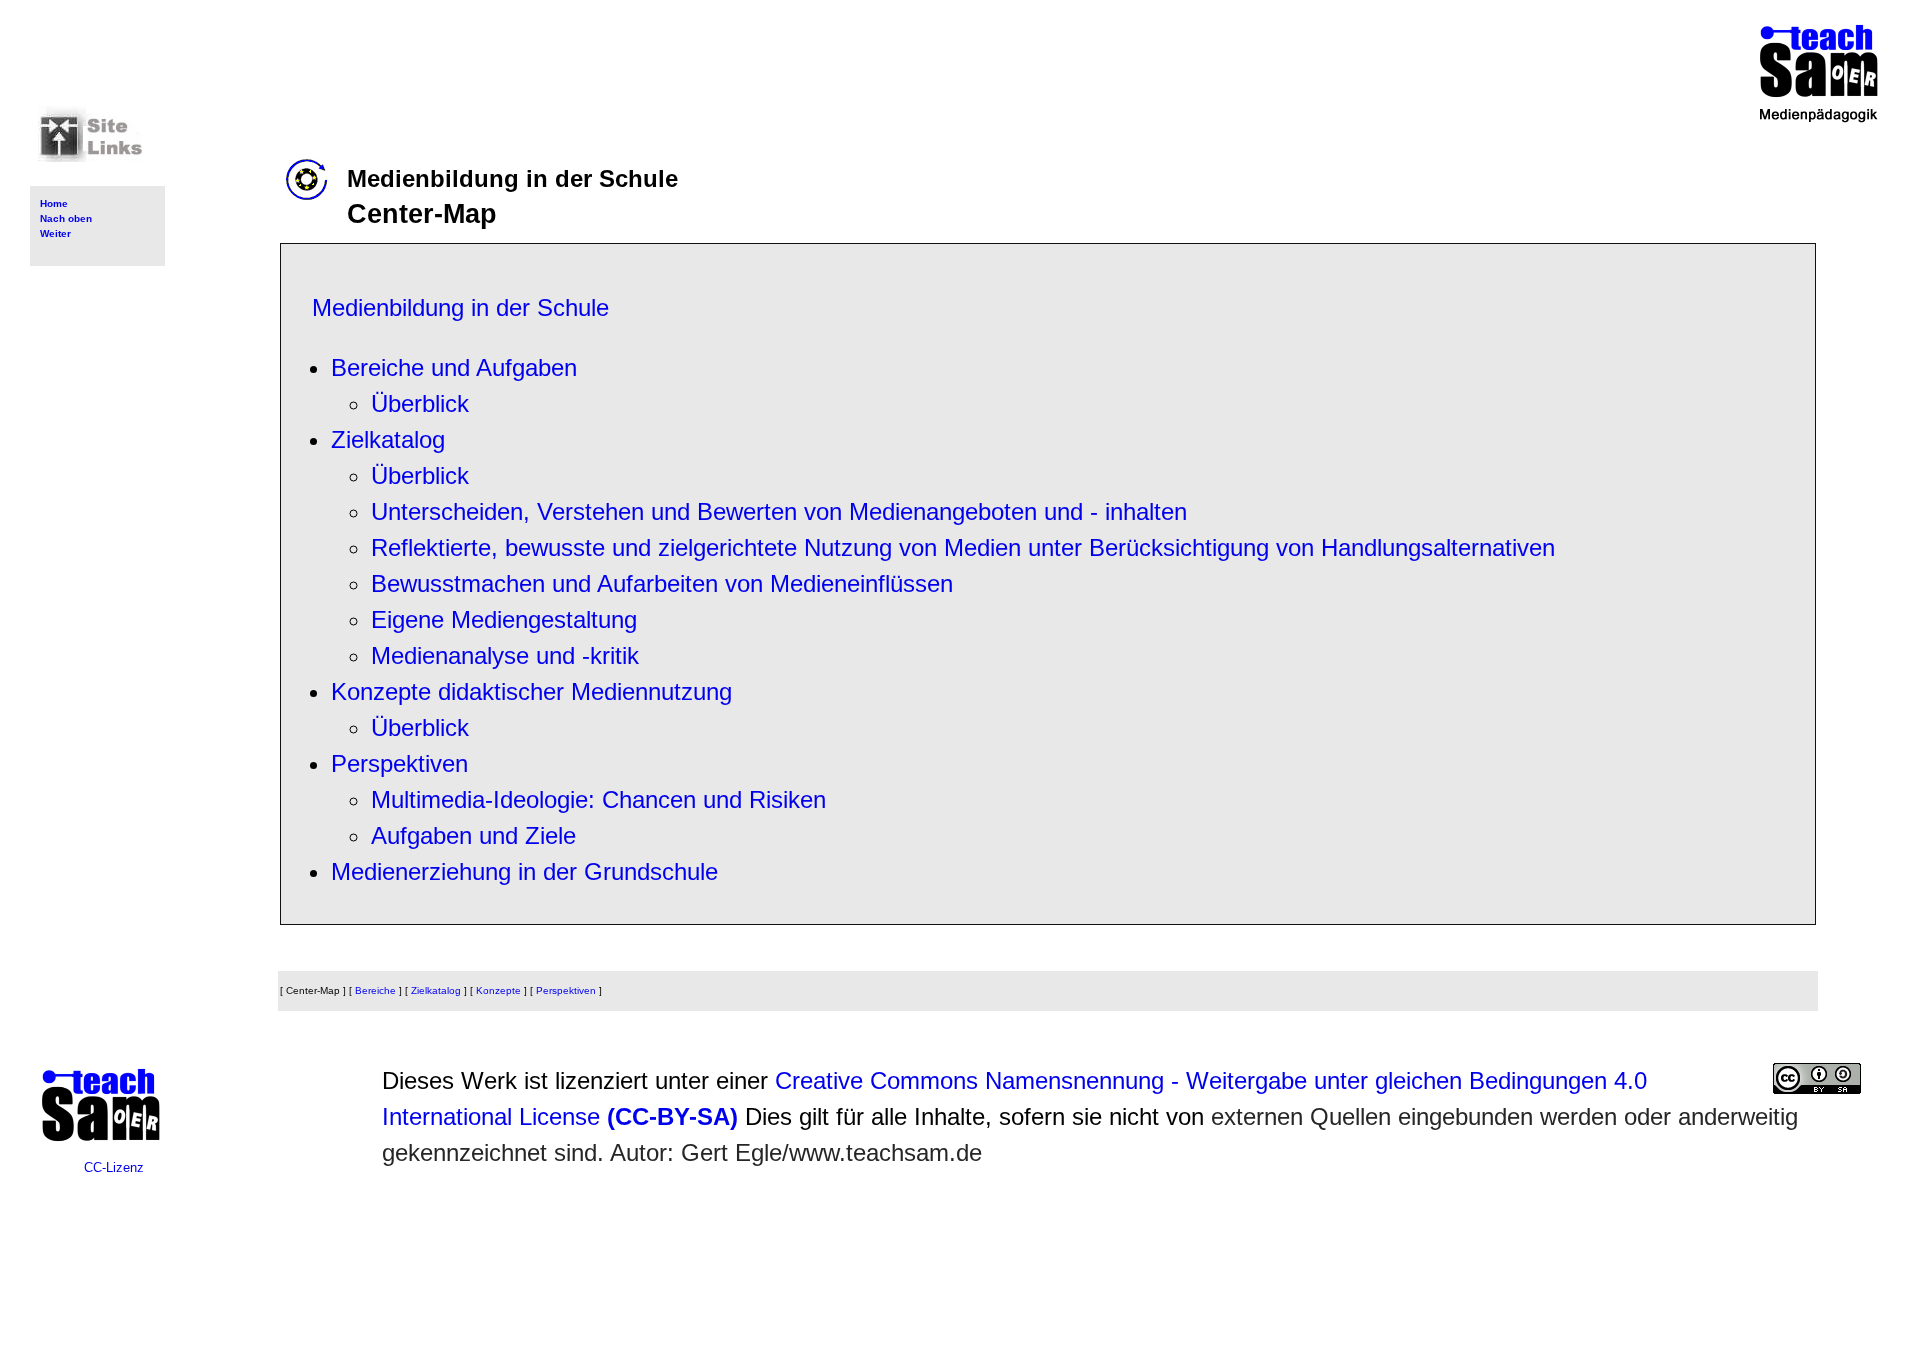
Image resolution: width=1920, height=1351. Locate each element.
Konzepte (498, 990)
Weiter (55, 233)
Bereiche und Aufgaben (454, 367)
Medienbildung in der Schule (460, 307)
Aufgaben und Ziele (473, 835)
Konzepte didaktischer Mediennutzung (531, 691)
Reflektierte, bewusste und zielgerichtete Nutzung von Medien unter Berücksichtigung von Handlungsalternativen (963, 547)
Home (54, 203)
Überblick (420, 403)
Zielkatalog (388, 439)
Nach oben (66, 218)
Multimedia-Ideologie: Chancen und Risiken (598, 799)
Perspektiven (399, 763)
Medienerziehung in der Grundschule (524, 871)
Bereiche (375, 990)
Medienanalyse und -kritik (505, 655)
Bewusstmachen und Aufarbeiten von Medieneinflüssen (662, 583)
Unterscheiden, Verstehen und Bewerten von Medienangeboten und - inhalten (779, 511)
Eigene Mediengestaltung (504, 619)
